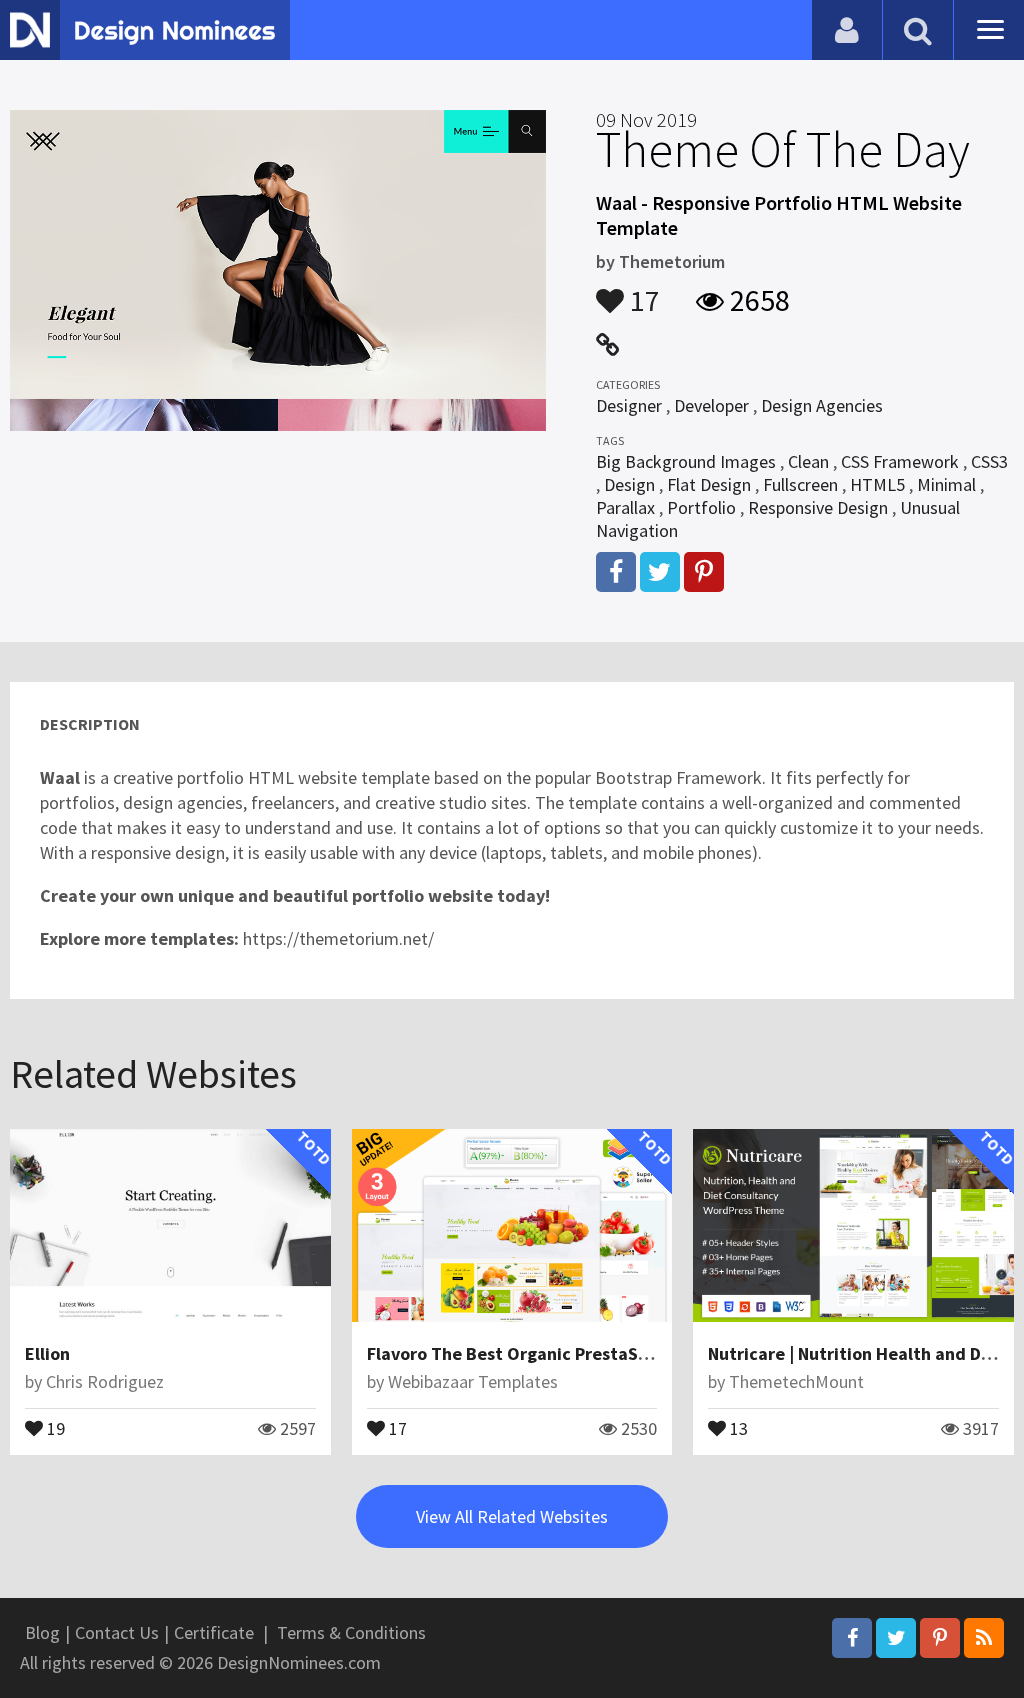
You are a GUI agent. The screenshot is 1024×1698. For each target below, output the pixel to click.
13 (737, 1427)
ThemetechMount (796, 1381)
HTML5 (877, 484)
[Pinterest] (940, 1638)
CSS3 (989, 461)
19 (54, 1427)
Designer (629, 405)
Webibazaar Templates (473, 1381)
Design (629, 484)
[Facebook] (852, 1638)
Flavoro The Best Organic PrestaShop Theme (547, 1353)
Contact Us (117, 1632)
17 (642, 291)
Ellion (47, 1353)
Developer (711, 405)
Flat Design (709, 484)
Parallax (625, 507)
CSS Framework (900, 461)
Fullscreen (800, 484)
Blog (42, 1632)
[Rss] (984, 1638)
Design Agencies (822, 405)
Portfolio (701, 507)
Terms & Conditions (351, 1632)
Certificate (214, 1632)
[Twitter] (896, 1638)
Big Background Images (686, 461)
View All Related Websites (512, 1516)
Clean (808, 461)
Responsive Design (818, 507)
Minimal (946, 484)
